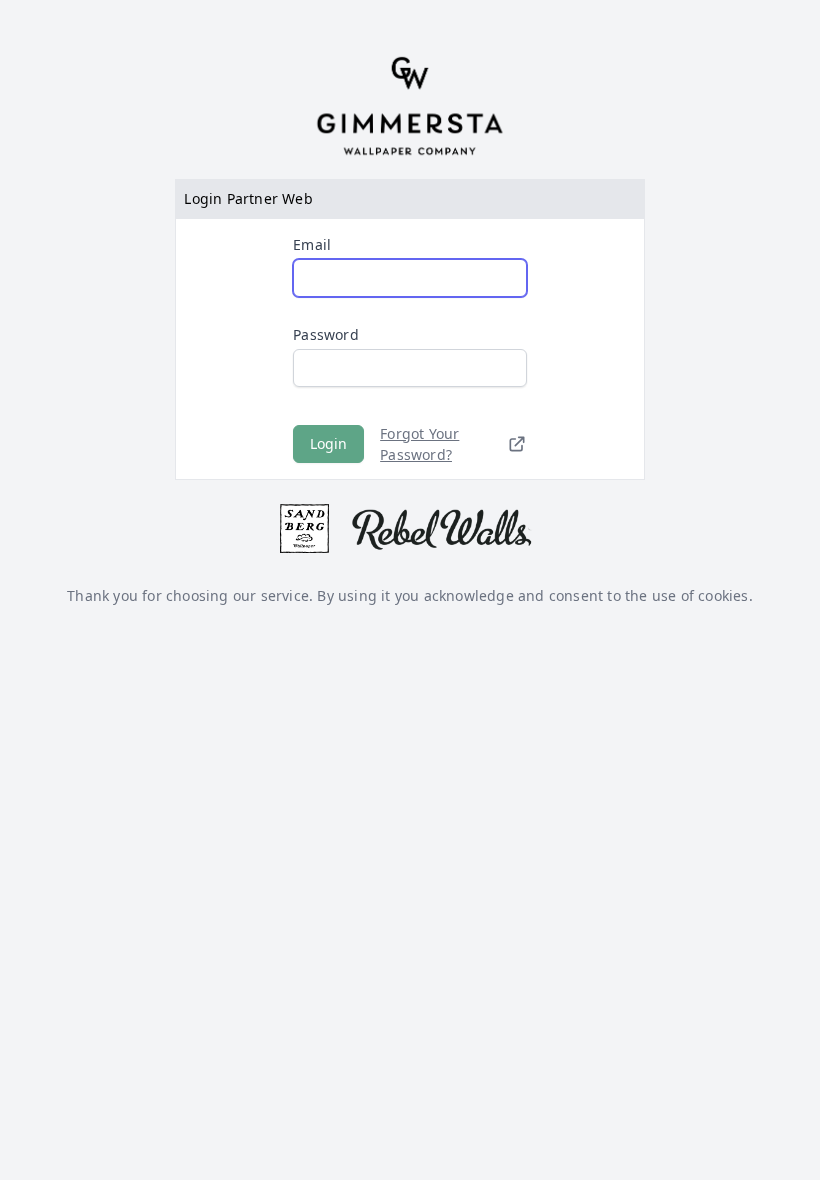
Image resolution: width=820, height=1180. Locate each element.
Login (328, 443)
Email (312, 244)
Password (326, 334)
